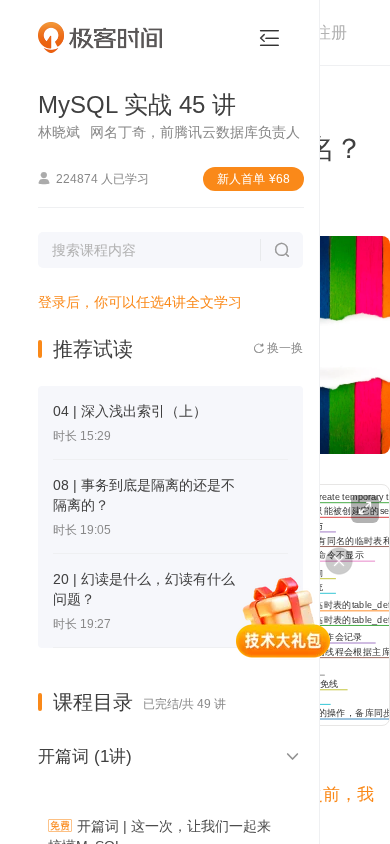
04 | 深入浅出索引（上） (130, 411)
